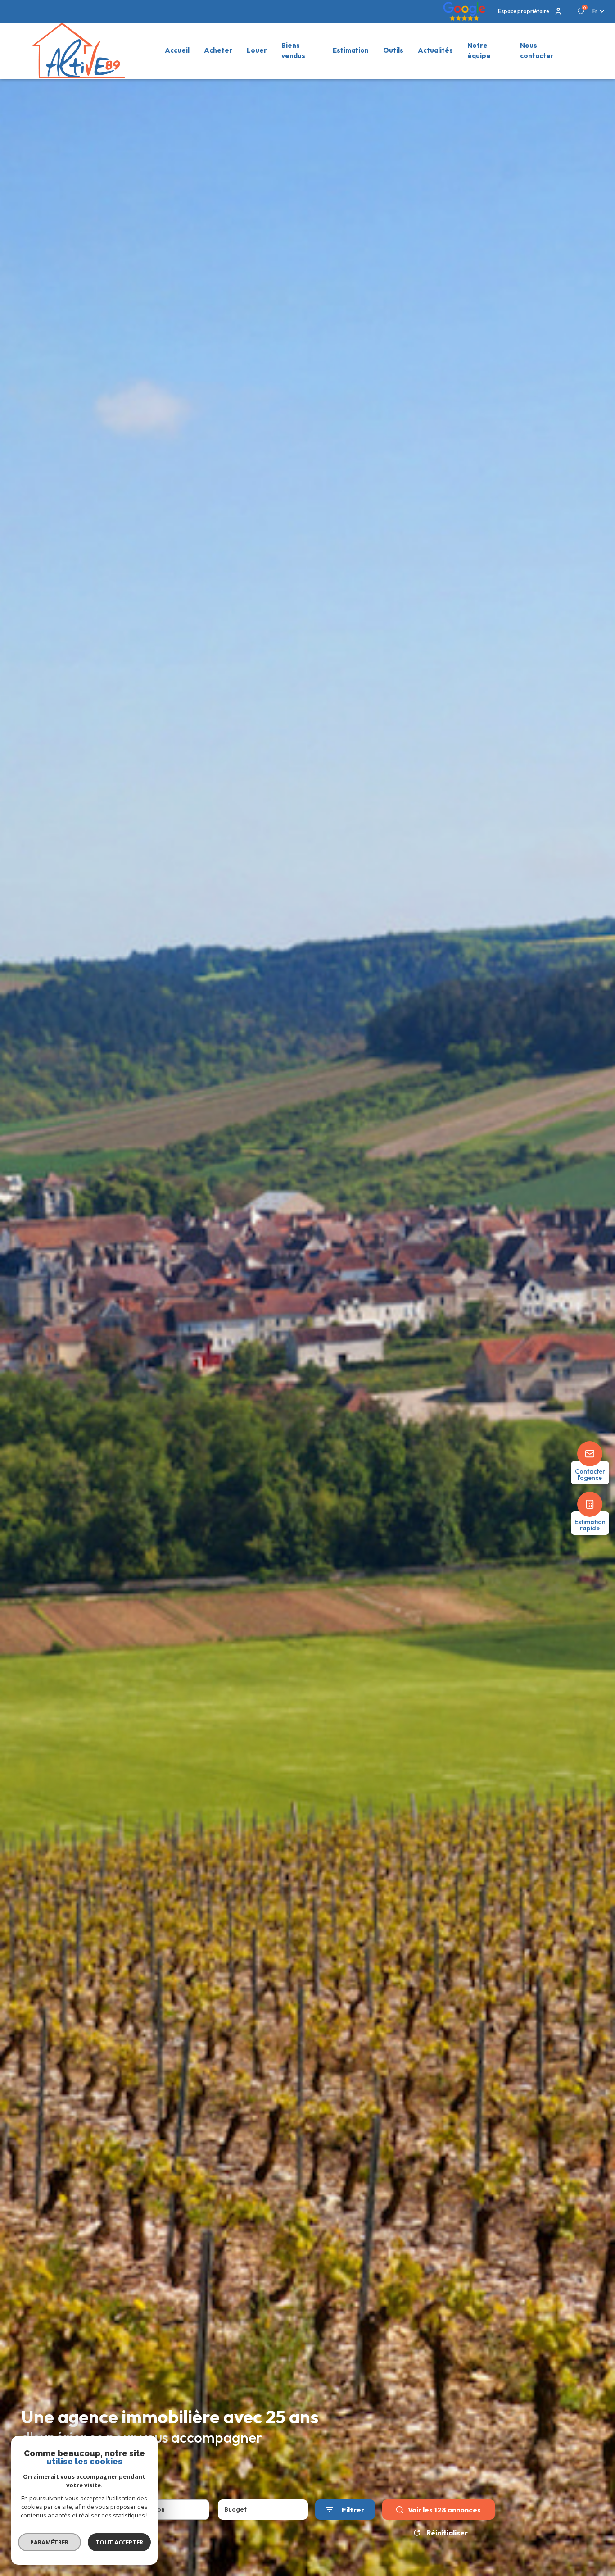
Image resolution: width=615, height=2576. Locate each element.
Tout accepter (119, 2542)
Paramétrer (50, 2542)
